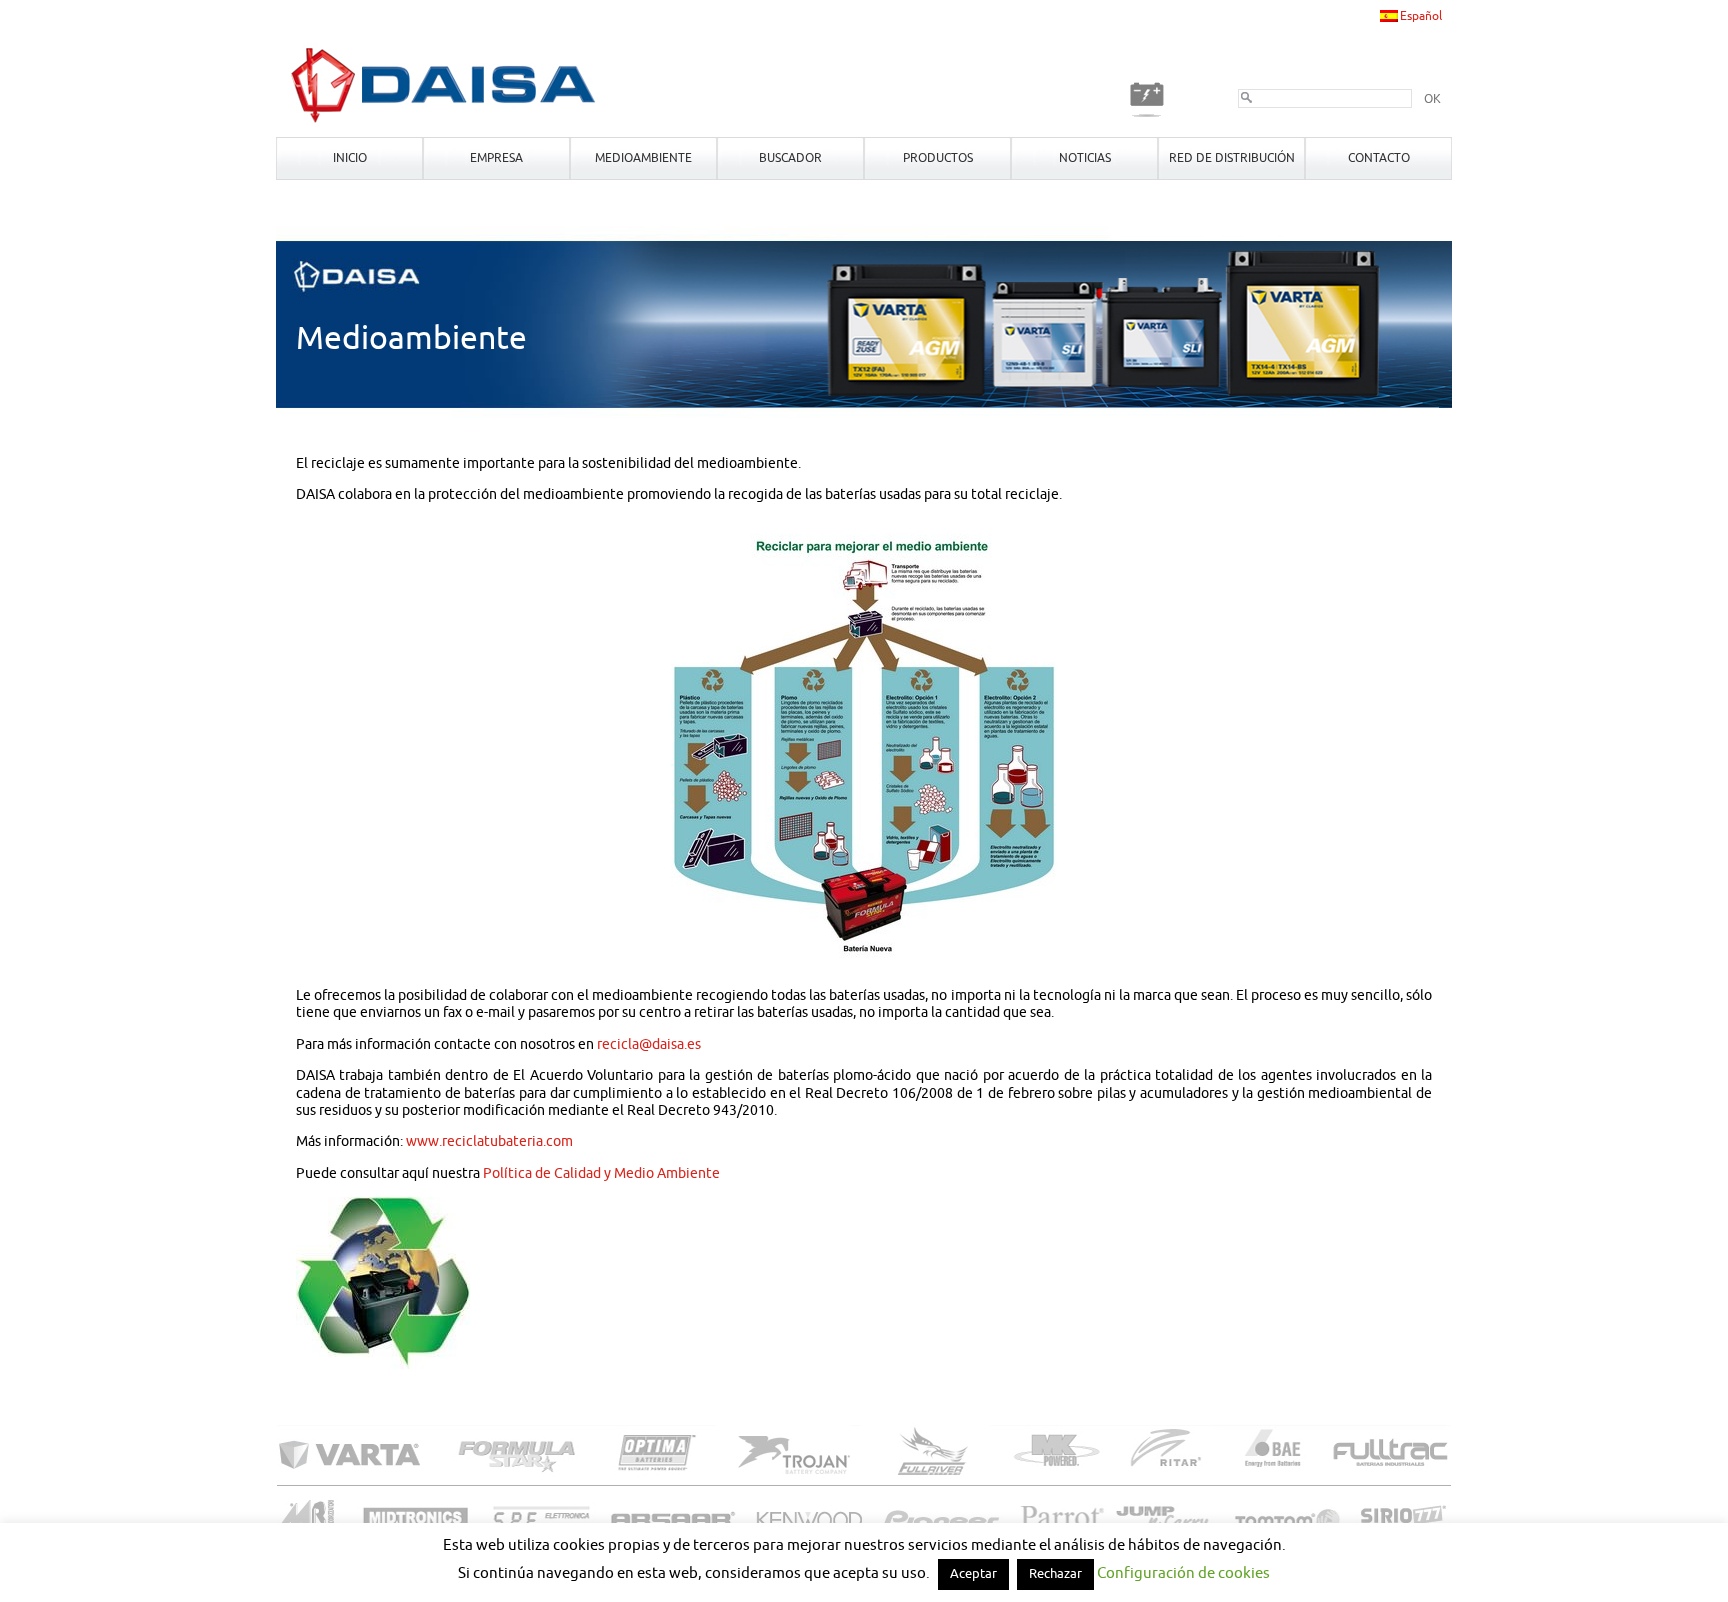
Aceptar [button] (973, 1574)
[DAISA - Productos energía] (444, 122)
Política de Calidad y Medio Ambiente (601, 1173)
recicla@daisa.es (649, 1044)
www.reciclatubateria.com (489, 1141)
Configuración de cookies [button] (1183, 1573)
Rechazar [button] (1055, 1574)
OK (1432, 99)
